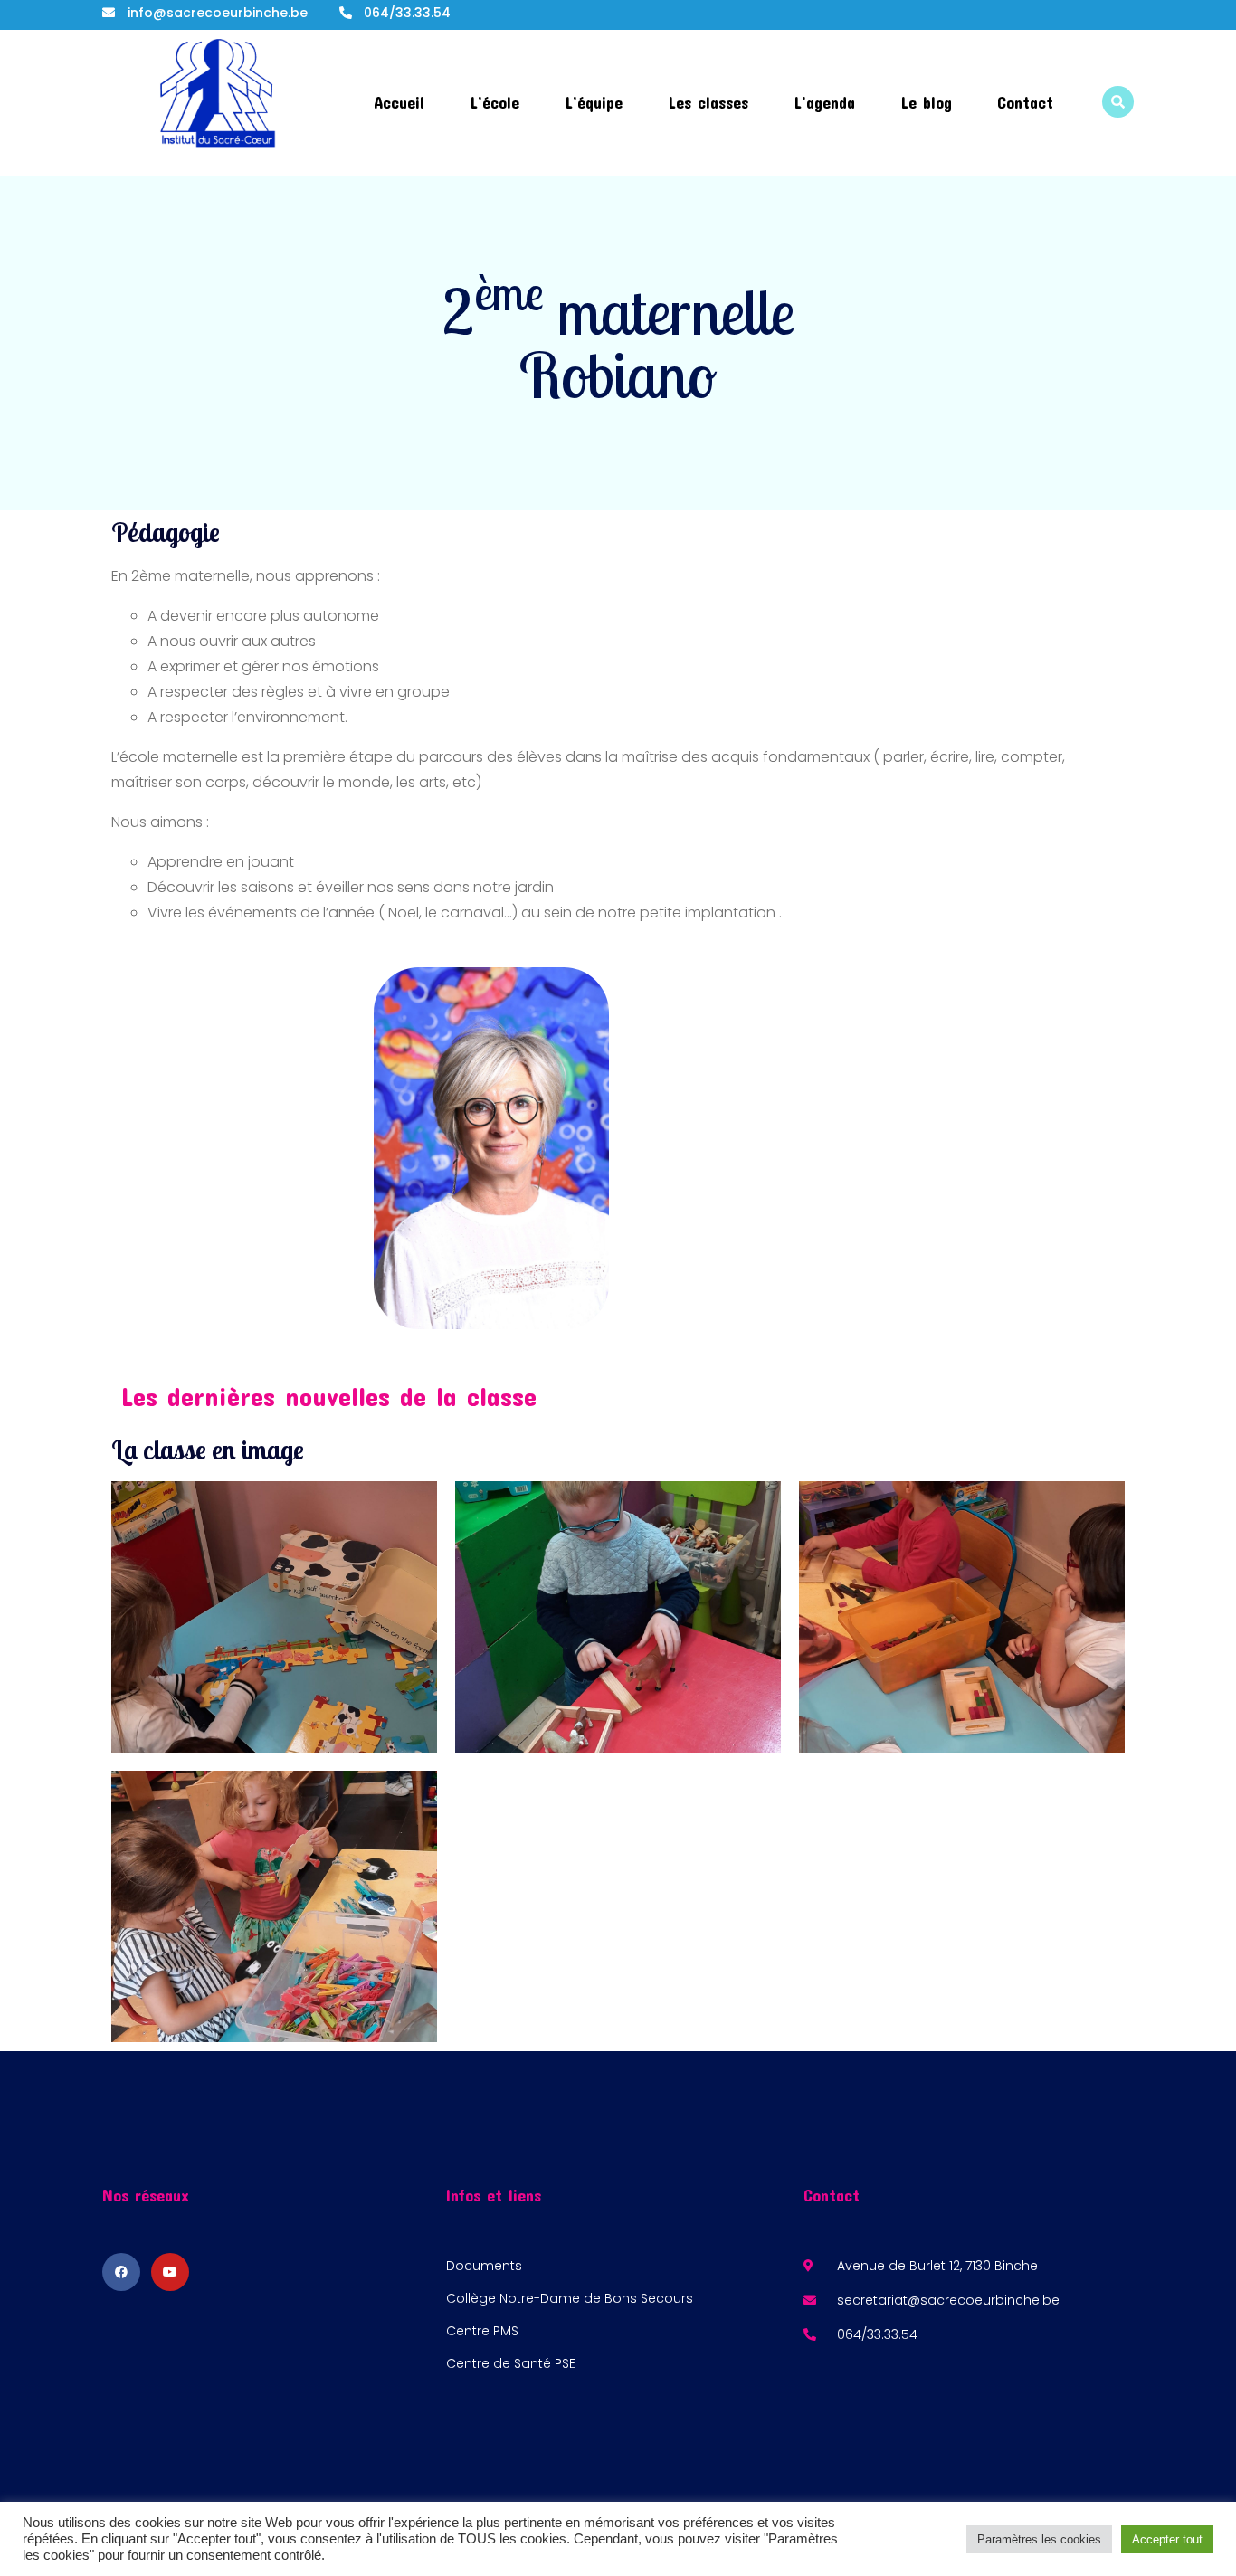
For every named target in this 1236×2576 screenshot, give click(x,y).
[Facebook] (121, 2272)
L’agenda (824, 102)
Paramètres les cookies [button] (1039, 2539)
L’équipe (594, 102)
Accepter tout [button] (1167, 2539)
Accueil (399, 102)
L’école (494, 102)
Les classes (708, 102)
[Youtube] (170, 2272)
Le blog (926, 102)
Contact (1025, 102)
